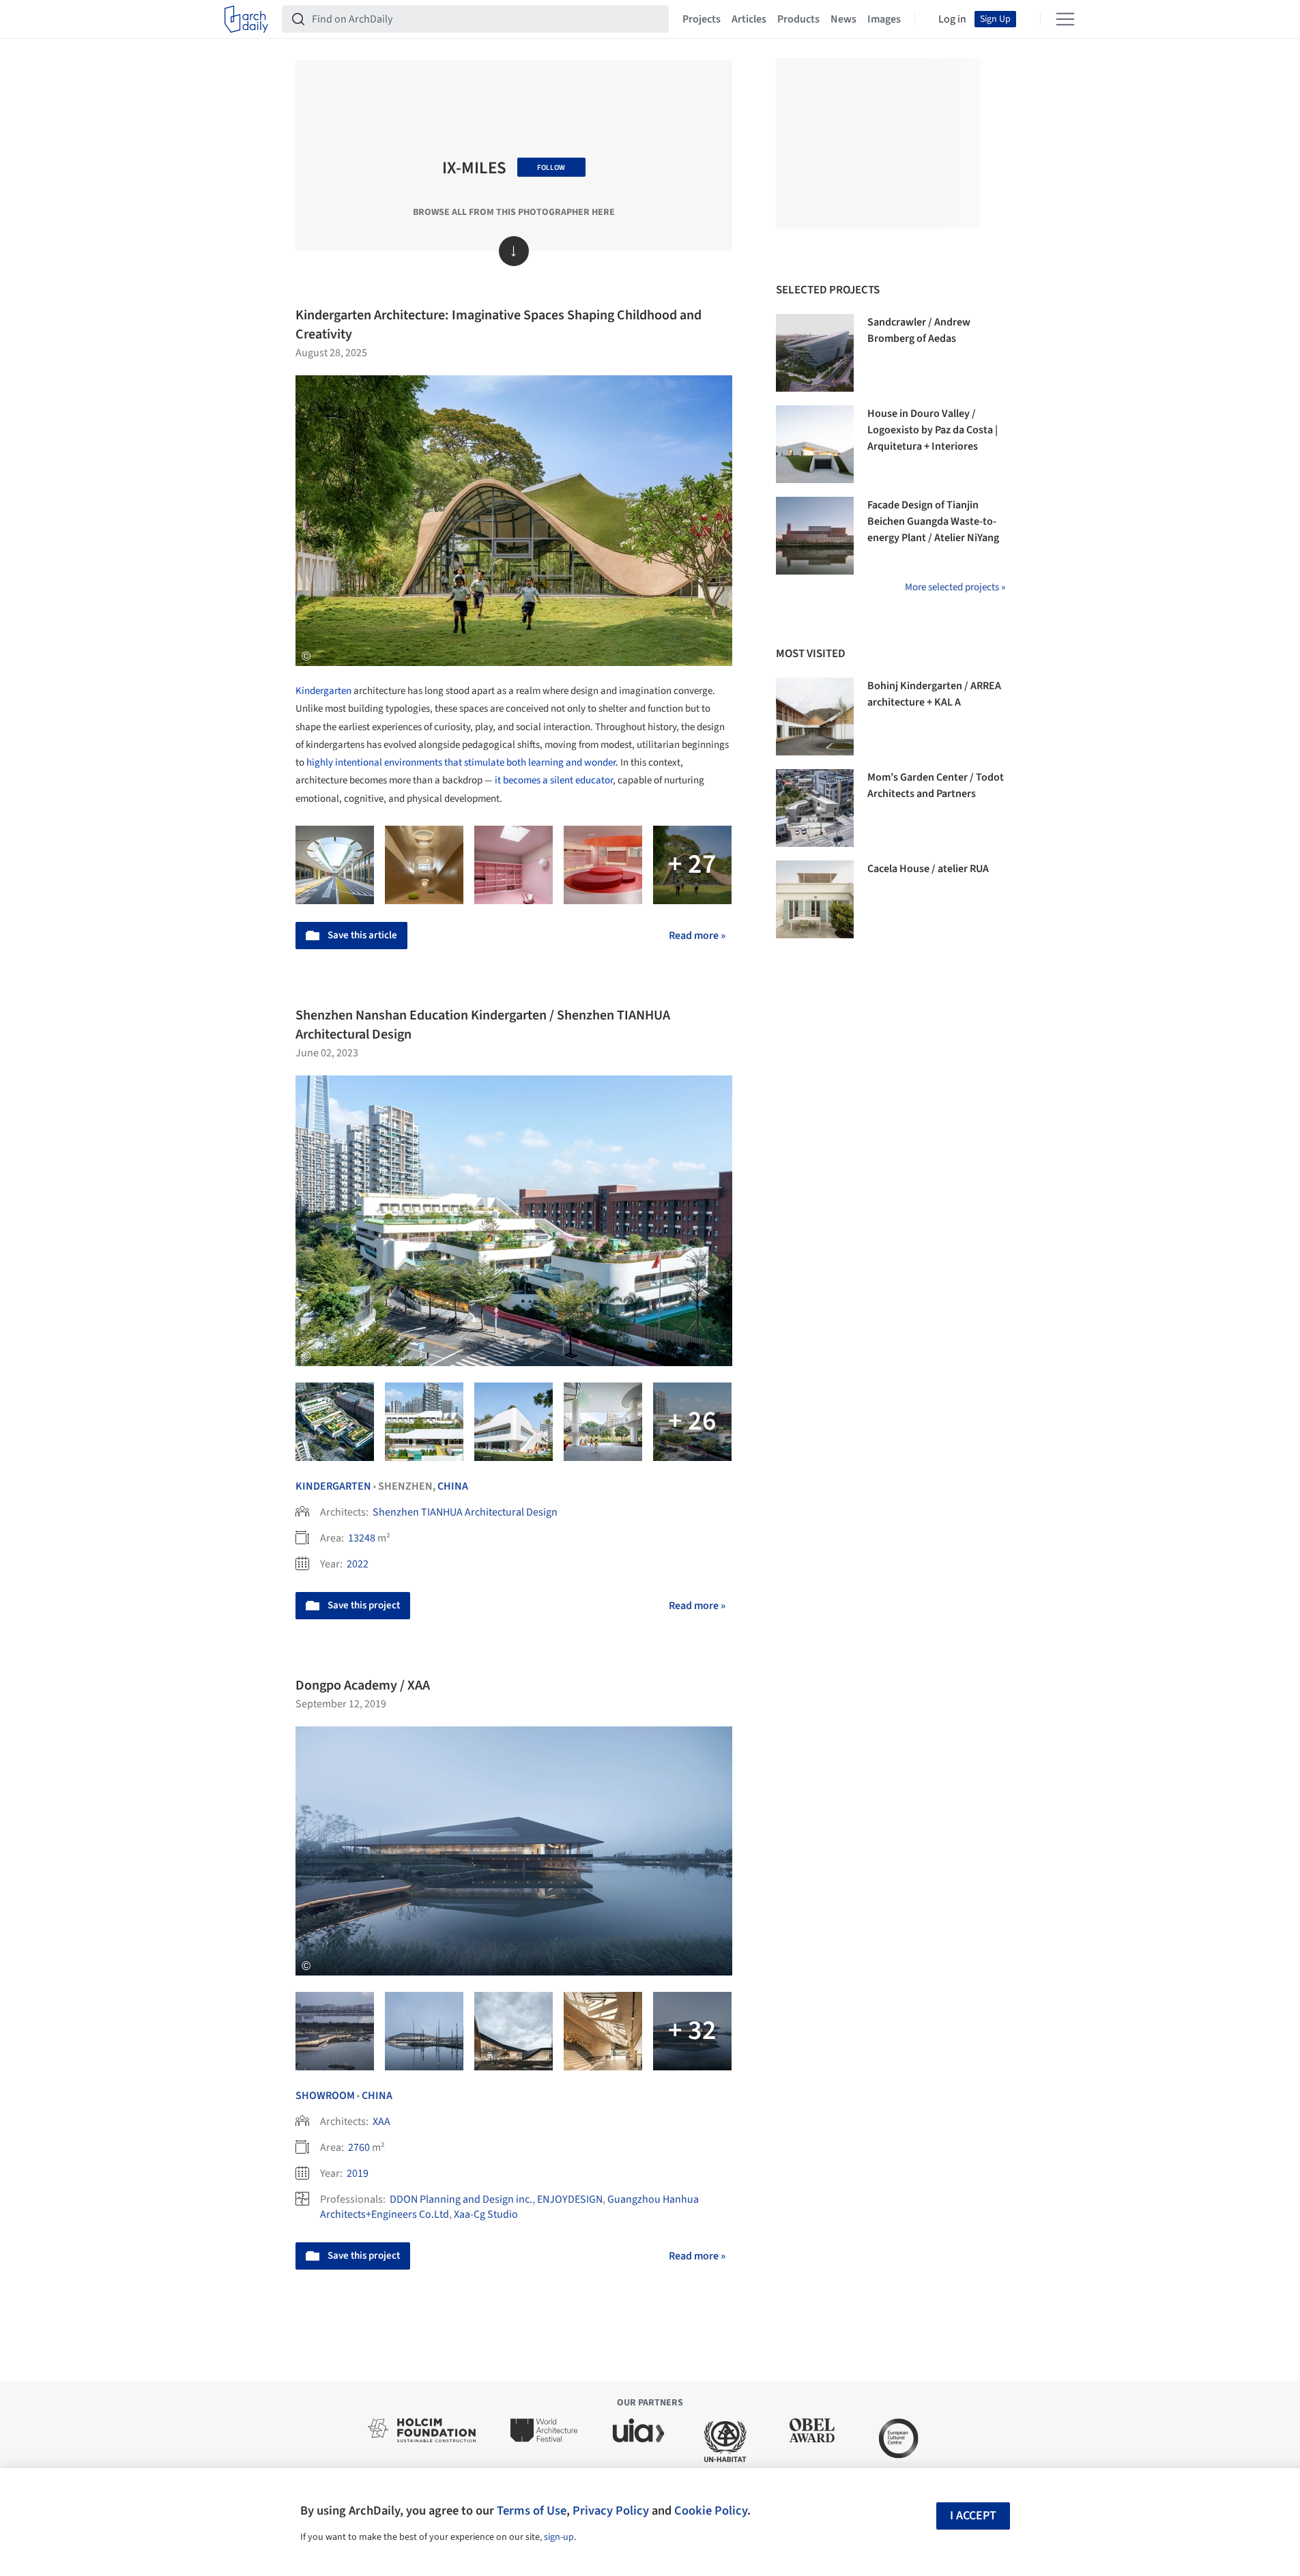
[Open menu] (1065, 19)
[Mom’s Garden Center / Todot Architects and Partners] (815, 808)
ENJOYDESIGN (570, 2199)
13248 (362, 1538)
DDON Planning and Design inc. (461, 2199)
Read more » (697, 936)
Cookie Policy (711, 2510)
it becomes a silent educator (554, 780)
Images (884, 19)
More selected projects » (955, 587)
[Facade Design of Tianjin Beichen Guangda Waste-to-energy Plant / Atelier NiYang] (815, 536)
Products (798, 19)
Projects (702, 19)
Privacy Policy (611, 2510)
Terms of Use (532, 2510)
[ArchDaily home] (246, 19)
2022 (358, 1564)
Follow (551, 168)
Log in (952, 19)
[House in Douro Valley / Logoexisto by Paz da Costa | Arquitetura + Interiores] (815, 444)
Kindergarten (323, 691)
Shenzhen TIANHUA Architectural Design (465, 1512)
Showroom (325, 2096)
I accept (973, 2516)
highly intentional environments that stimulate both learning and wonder (461, 763)
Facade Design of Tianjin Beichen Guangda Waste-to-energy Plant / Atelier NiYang (933, 521)
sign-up (559, 2537)
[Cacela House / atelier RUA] (815, 899)
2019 (358, 2173)
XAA (381, 2122)
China (453, 1486)
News (843, 19)
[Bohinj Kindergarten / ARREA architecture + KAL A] (815, 717)
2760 (359, 2147)
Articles (749, 19)
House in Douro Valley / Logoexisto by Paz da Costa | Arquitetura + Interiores (933, 430)
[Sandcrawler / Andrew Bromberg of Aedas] (815, 353)
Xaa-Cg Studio (486, 2214)
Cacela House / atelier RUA (928, 869)
